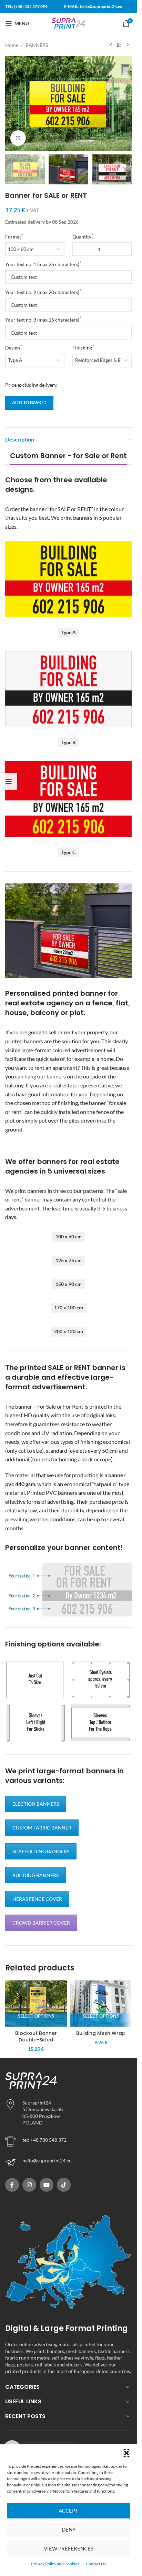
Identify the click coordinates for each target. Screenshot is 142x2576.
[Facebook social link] (12, 2185)
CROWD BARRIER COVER (41, 1923)
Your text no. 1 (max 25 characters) (42, 264)
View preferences (69, 2548)
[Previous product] (111, 45)
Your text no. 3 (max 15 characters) (42, 320)
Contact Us (96, 2564)
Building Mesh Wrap (101, 2033)
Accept (68, 2511)
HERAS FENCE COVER (37, 1899)
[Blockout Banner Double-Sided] (36, 2004)
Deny (69, 2529)
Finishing (82, 348)
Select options (36, 2016)
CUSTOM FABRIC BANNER (42, 1828)
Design (13, 348)
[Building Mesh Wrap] (101, 2004)
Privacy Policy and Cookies (55, 2564)
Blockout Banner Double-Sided (36, 2037)
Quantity (82, 237)
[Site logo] (69, 23)
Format (13, 237)
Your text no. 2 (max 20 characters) (42, 292)
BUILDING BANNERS (35, 1875)
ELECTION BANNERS (36, 1804)
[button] (126, 2453)
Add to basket (29, 403)
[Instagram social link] (29, 2185)
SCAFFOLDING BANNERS (41, 1851)
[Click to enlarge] (18, 138)
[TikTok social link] (64, 2185)
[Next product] (128, 45)
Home (12, 45)
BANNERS (37, 45)
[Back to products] (119, 45)
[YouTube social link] (47, 2185)
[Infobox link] (68, 2162)
